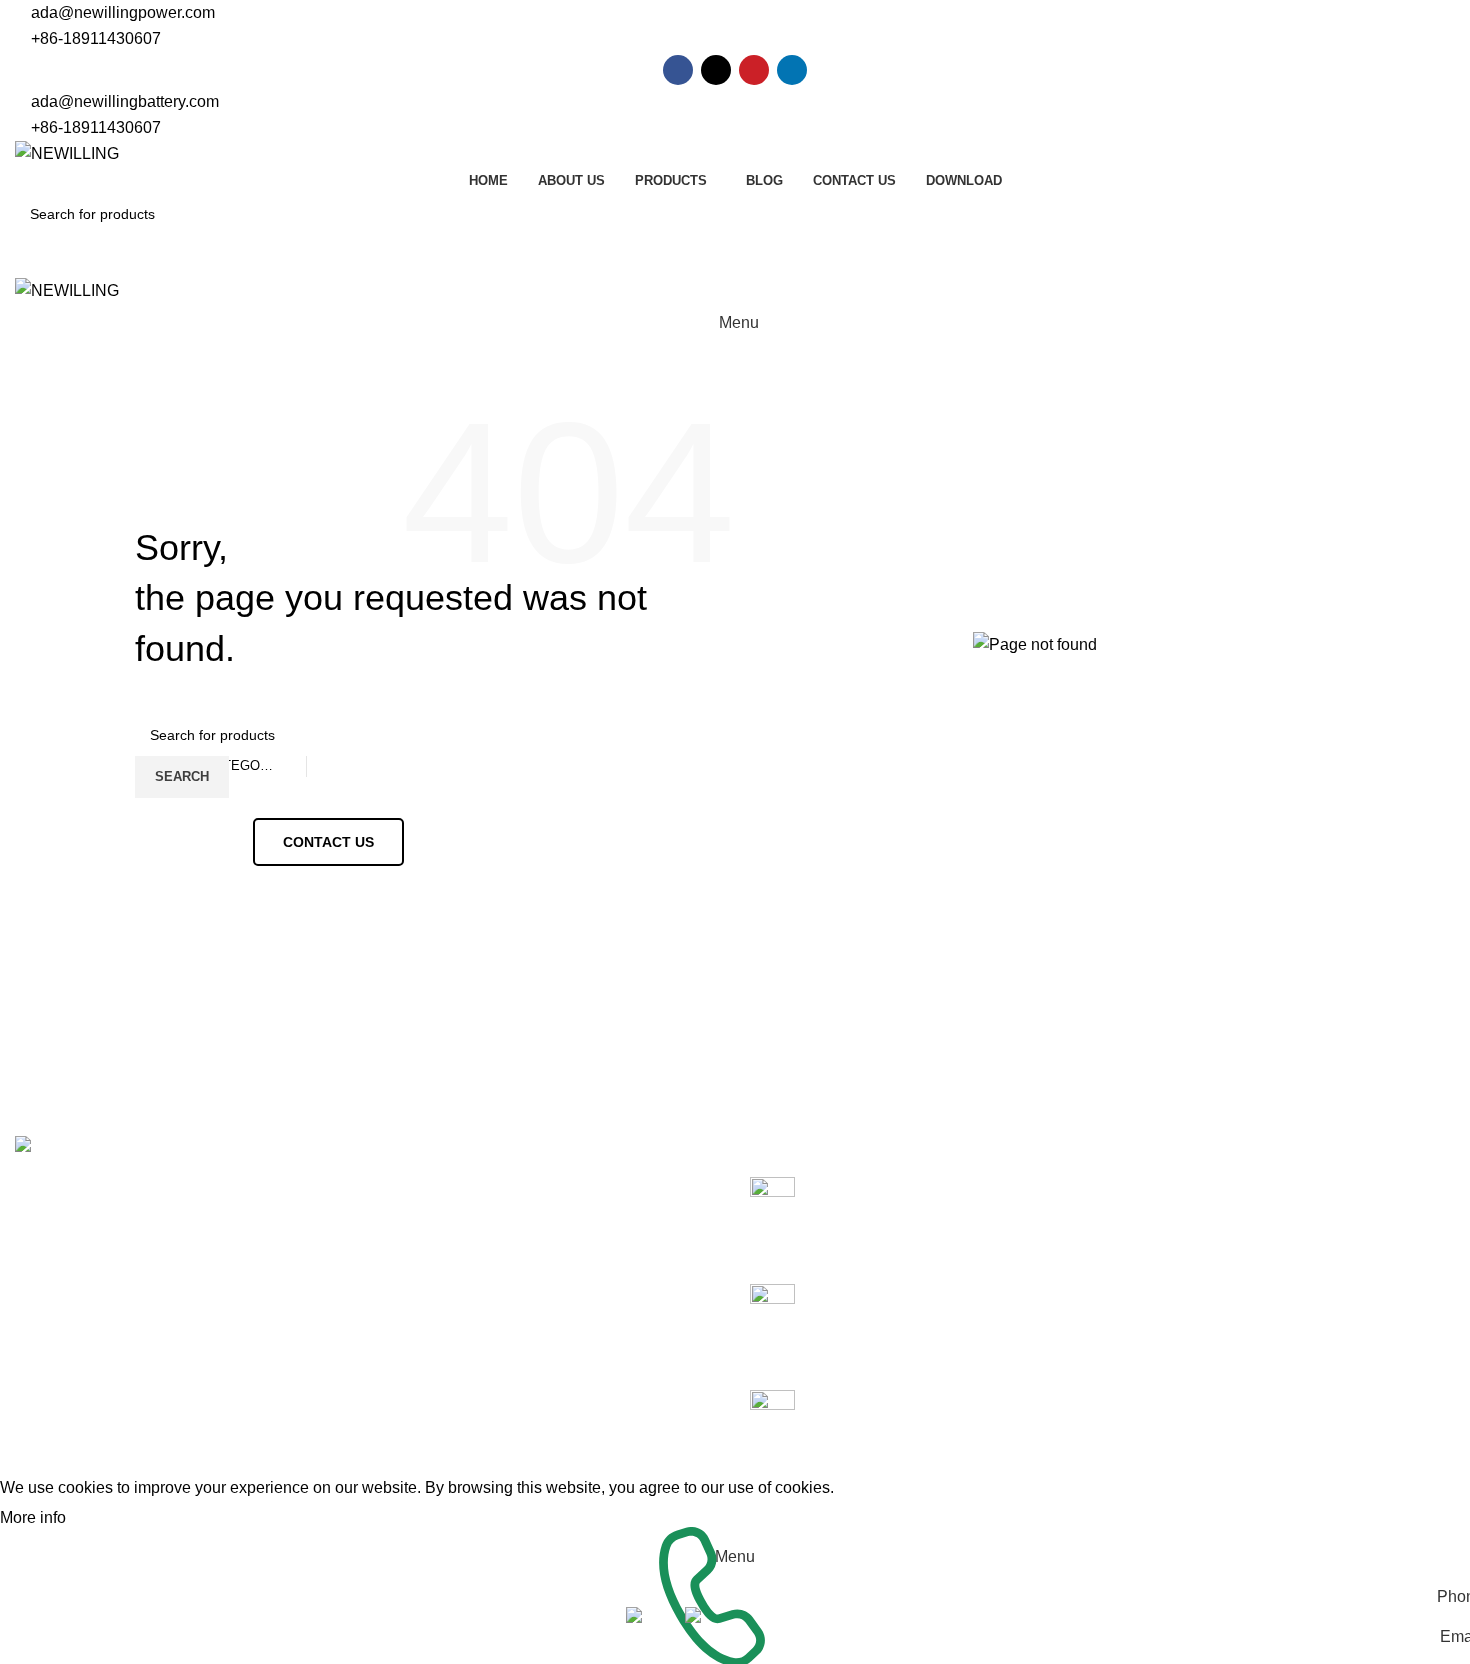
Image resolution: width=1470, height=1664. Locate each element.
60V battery (423, 1262)
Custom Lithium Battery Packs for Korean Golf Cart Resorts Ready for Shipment (950, 1210)
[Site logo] (67, 152)
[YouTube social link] (754, 70)
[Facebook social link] (678, 70)
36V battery (423, 1187)
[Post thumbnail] (780, 1214)
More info (35, 1517)
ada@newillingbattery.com (125, 101)
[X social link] (716, 70)
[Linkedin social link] (792, 70)
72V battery (423, 1300)
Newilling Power (129, 1462)
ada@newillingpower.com (123, 12)
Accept (109, 1519)
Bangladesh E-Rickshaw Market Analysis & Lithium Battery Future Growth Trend (943, 1317)
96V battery (423, 1337)
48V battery (423, 1225)
